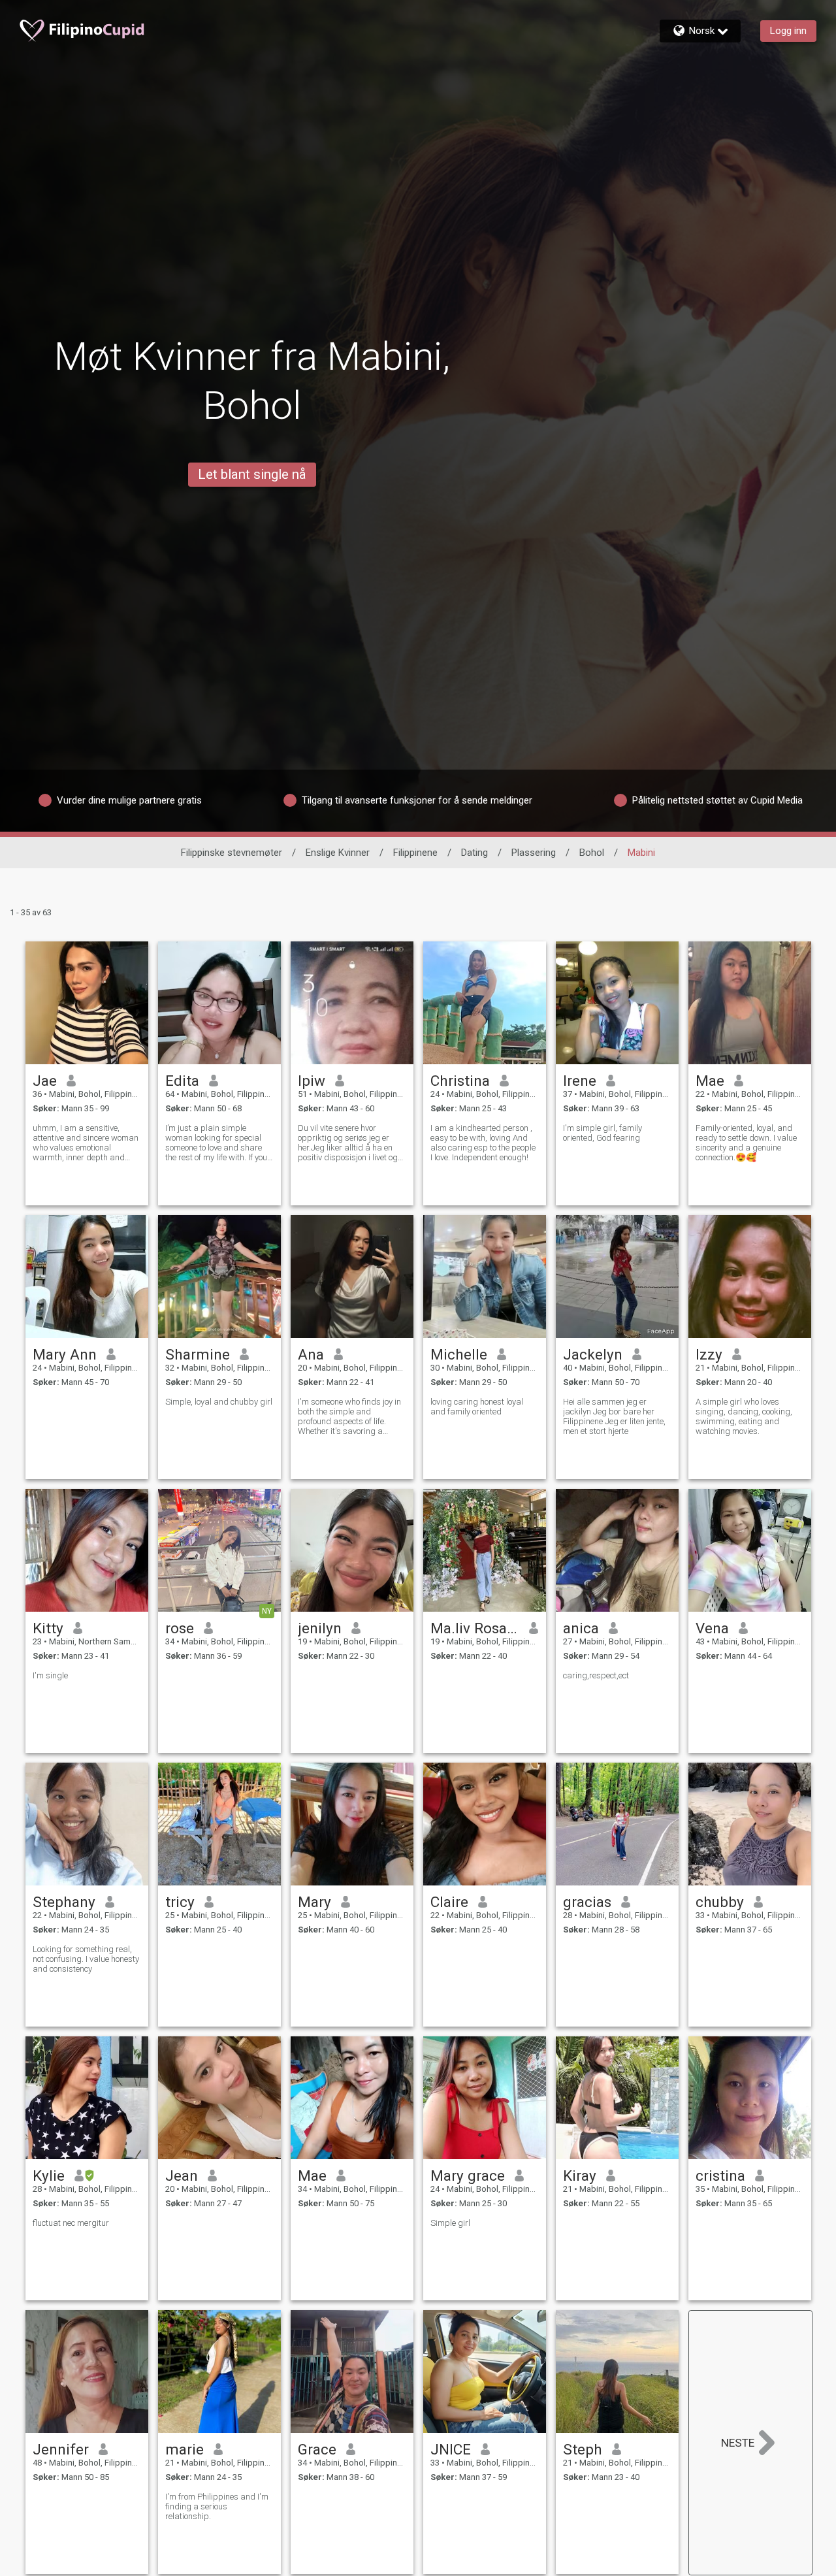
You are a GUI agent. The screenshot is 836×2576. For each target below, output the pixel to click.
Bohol (592, 853)
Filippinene (415, 853)
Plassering (534, 853)
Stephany (64, 1902)
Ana (311, 1354)
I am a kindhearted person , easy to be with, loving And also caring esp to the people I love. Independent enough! (483, 1143)
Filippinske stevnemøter (232, 853)
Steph (583, 2449)
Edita (182, 1081)
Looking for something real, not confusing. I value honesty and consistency (86, 1959)
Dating (474, 853)
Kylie (49, 2176)
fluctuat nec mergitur (71, 2223)
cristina (720, 2176)
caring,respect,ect (596, 1675)
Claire (449, 1902)
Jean (182, 2176)
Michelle (459, 1354)
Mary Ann (65, 1354)
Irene (580, 1081)
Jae (45, 1081)
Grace (317, 2449)
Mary (314, 1902)
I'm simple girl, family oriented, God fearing (603, 1133)
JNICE (451, 2449)
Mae (710, 1081)
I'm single (50, 1675)
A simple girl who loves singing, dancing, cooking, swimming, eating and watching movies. (744, 1416)
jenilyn (320, 1628)
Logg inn (788, 31)
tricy (180, 1902)
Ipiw (312, 1081)
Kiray (580, 2176)
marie (185, 2449)
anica (581, 1628)
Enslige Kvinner (338, 853)
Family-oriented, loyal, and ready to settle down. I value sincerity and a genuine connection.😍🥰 (746, 1143)
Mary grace (468, 2176)
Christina (460, 1081)
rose (180, 1628)
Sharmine (198, 1354)
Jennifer (61, 2449)
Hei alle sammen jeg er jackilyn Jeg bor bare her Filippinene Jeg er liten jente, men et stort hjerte (614, 1416)
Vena (712, 1628)
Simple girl (450, 2223)
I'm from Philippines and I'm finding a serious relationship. (217, 2506)
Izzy (709, 1354)
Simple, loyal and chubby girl (219, 1402)
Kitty (48, 1628)
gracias (587, 1902)
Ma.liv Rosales (475, 1628)
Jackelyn (593, 1354)
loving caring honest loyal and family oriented (477, 1407)
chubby (720, 1902)
